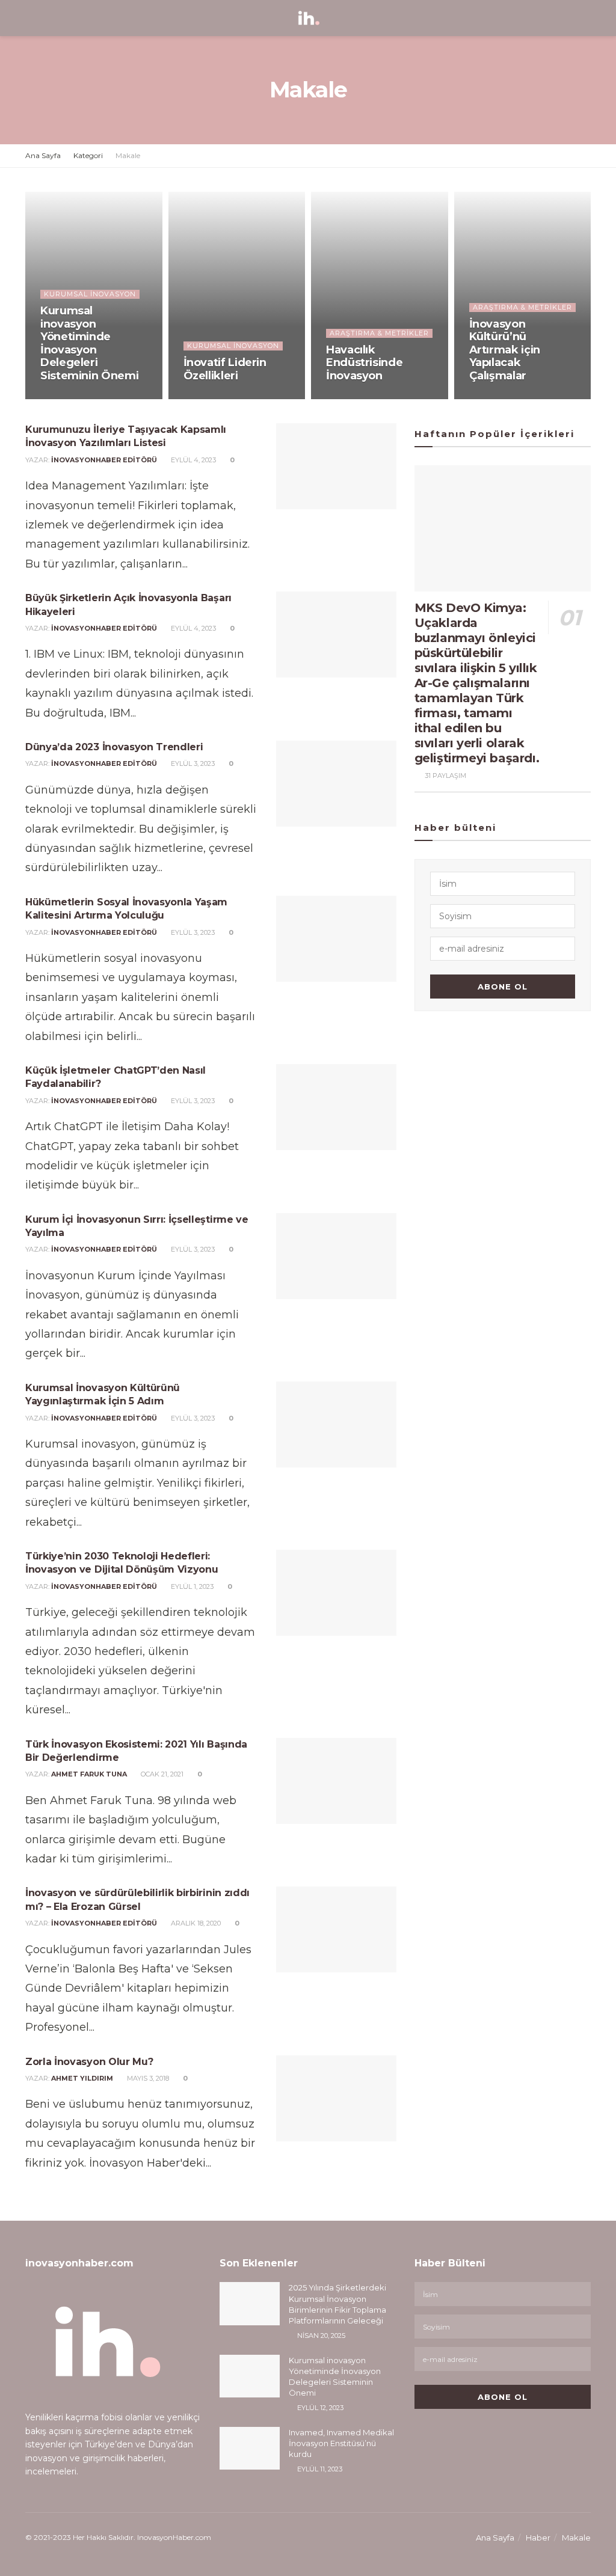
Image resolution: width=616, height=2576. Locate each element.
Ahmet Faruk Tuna (89, 1774)
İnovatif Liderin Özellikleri (225, 369)
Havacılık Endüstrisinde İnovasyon (364, 363)
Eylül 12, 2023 (70, 399)
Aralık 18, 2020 (195, 1923)
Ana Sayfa (43, 155)
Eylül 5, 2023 (497, 399)
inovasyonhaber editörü (104, 460)
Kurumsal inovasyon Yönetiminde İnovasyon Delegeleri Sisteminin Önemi (89, 343)
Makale (128, 155)
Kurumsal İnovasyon (90, 294)
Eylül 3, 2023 (192, 763)
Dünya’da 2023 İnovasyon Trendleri (114, 747)
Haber (538, 2538)
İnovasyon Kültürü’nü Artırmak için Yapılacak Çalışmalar (505, 350)
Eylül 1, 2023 (191, 1586)
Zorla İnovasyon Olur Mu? (89, 2062)
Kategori (88, 155)
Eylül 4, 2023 (192, 460)
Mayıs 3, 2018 (147, 2078)
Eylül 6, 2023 (354, 399)
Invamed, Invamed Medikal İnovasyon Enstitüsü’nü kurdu (341, 2443)
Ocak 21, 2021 (161, 1774)
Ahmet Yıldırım (82, 2078)
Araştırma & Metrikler (379, 333)
